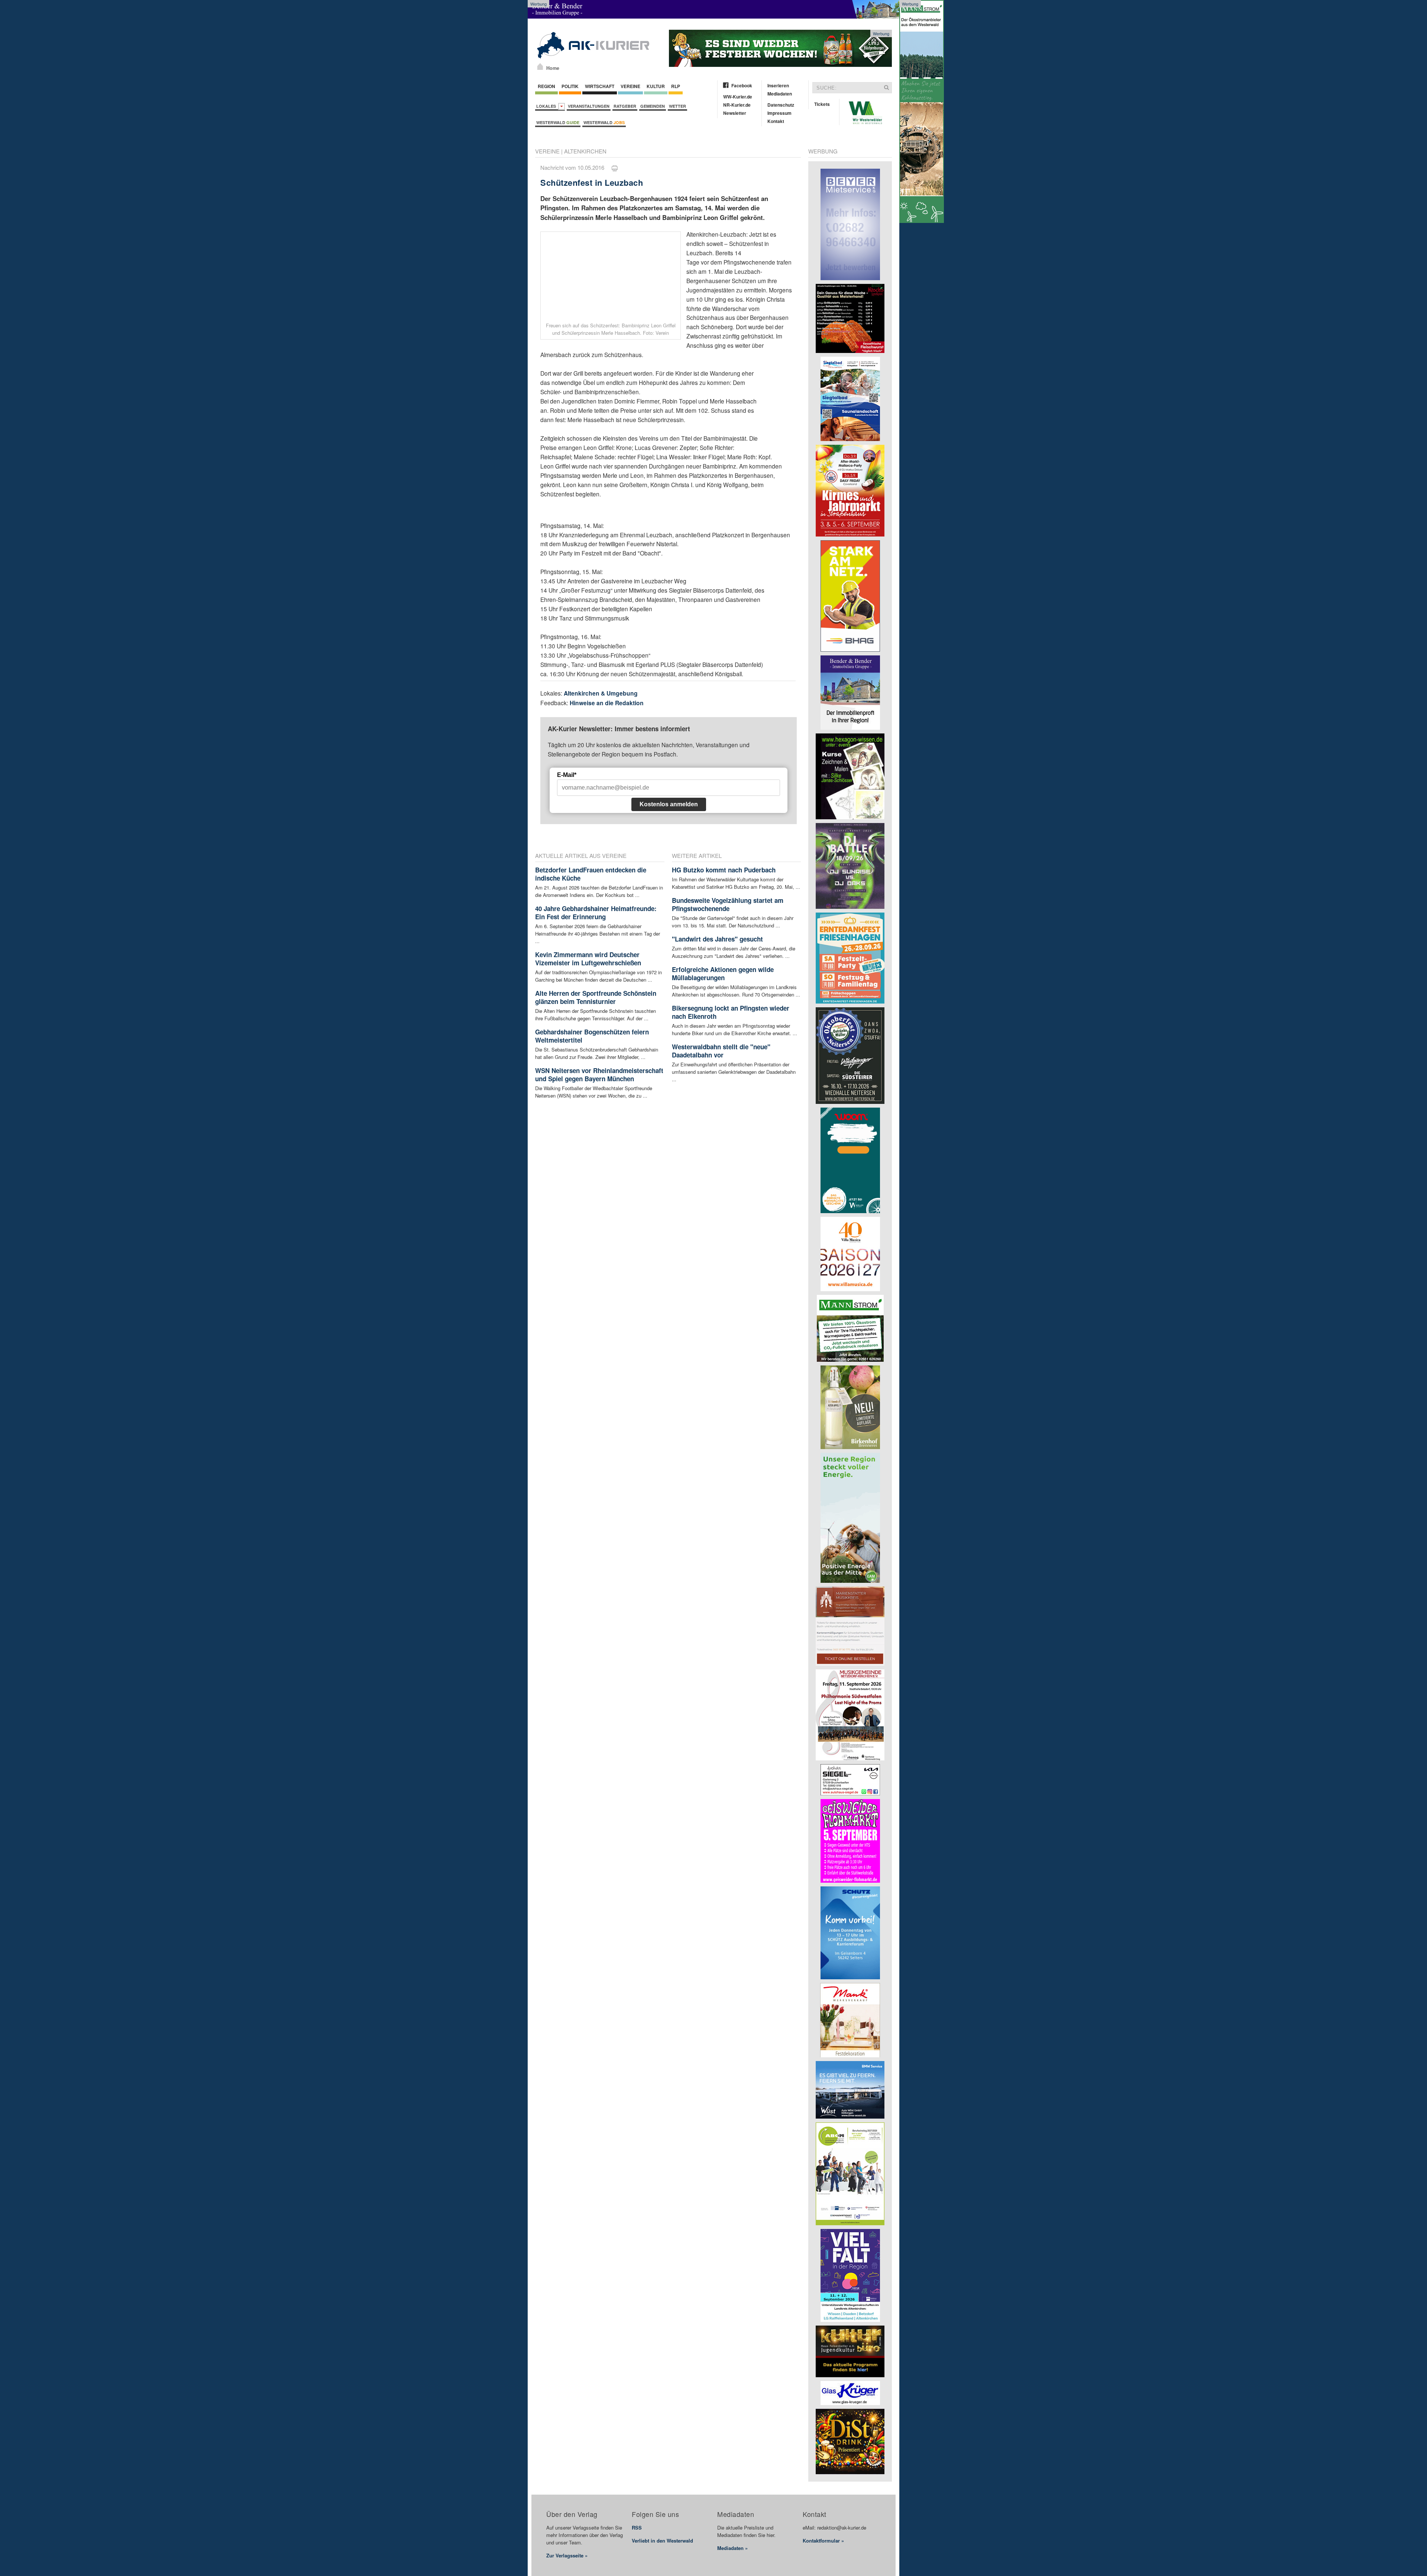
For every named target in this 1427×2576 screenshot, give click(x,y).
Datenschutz (781, 105)
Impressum (779, 113)
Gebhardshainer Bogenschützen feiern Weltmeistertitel (592, 1036)
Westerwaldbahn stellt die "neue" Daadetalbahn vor (721, 1051)
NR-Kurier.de (737, 105)
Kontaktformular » (823, 2541)
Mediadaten (780, 94)
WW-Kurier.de (738, 97)
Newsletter (735, 113)
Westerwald (558, 122)
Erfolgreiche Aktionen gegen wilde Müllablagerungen (723, 973)
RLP (676, 86)
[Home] (540, 67)
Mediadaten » (732, 2548)
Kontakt (776, 121)
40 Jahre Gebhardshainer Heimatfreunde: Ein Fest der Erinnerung (596, 913)
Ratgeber (625, 106)
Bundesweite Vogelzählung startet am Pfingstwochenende (728, 904)
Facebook (742, 85)
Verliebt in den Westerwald (662, 2541)
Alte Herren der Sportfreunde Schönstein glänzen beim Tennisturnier (596, 997)
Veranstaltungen (589, 106)
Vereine (630, 86)
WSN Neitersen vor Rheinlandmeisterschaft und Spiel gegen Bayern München (599, 1075)
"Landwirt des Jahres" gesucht (717, 939)
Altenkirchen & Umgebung (601, 693)
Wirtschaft (600, 86)
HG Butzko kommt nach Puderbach (724, 870)
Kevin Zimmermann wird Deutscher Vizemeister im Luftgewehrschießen (588, 959)
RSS (637, 2528)
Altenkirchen (585, 151)
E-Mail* (567, 775)
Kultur (656, 86)
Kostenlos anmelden (669, 804)
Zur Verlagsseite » (567, 2555)
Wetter (677, 106)
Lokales (547, 106)
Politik (570, 86)
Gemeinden (653, 106)
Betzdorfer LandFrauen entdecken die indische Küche (591, 874)
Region (546, 86)
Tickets (822, 104)
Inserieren (778, 85)
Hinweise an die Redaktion (607, 703)
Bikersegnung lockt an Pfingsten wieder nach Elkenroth (731, 1012)
